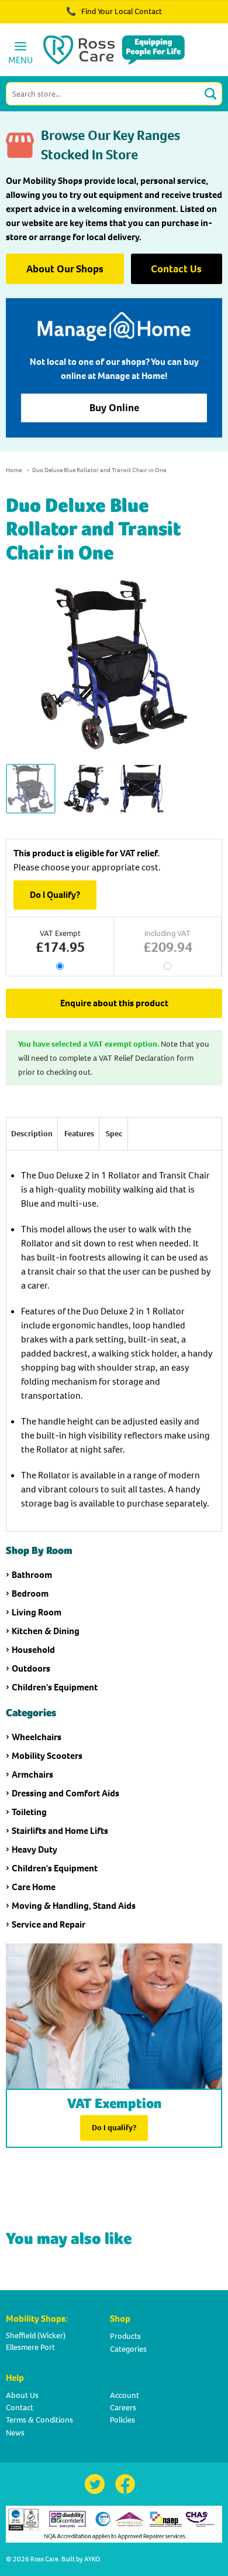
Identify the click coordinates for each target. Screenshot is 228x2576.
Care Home (34, 1887)
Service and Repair (49, 1924)
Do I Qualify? (55, 895)
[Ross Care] (114, 50)
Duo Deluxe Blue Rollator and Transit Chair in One (99, 470)
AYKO (92, 2559)
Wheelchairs (37, 1737)
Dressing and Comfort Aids (65, 1793)
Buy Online (114, 408)
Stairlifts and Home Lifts (60, 1831)
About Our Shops (65, 269)
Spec (114, 1134)
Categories (128, 2349)
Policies (122, 2420)
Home (14, 470)
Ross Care (44, 2559)
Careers (123, 2408)
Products (125, 2336)
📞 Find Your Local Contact (114, 11)
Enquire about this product (114, 1003)
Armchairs (32, 1774)
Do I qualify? (114, 2128)
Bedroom (30, 1593)
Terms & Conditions (39, 2420)
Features (79, 1134)
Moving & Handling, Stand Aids (74, 1906)
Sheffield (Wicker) (36, 2336)
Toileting (29, 1812)
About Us (22, 2395)
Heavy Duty (34, 1849)
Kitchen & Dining (46, 1631)
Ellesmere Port (30, 2347)
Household (33, 1650)
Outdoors (31, 1668)
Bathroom (32, 1575)
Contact (20, 2408)
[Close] (186, 18)
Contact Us (176, 269)
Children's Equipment (55, 1687)
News (15, 2433)
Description (32, 1134)
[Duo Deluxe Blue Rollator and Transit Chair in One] (31, 789)
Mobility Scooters (47, 1756)
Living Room (37, 1612)
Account (125, 2395)
